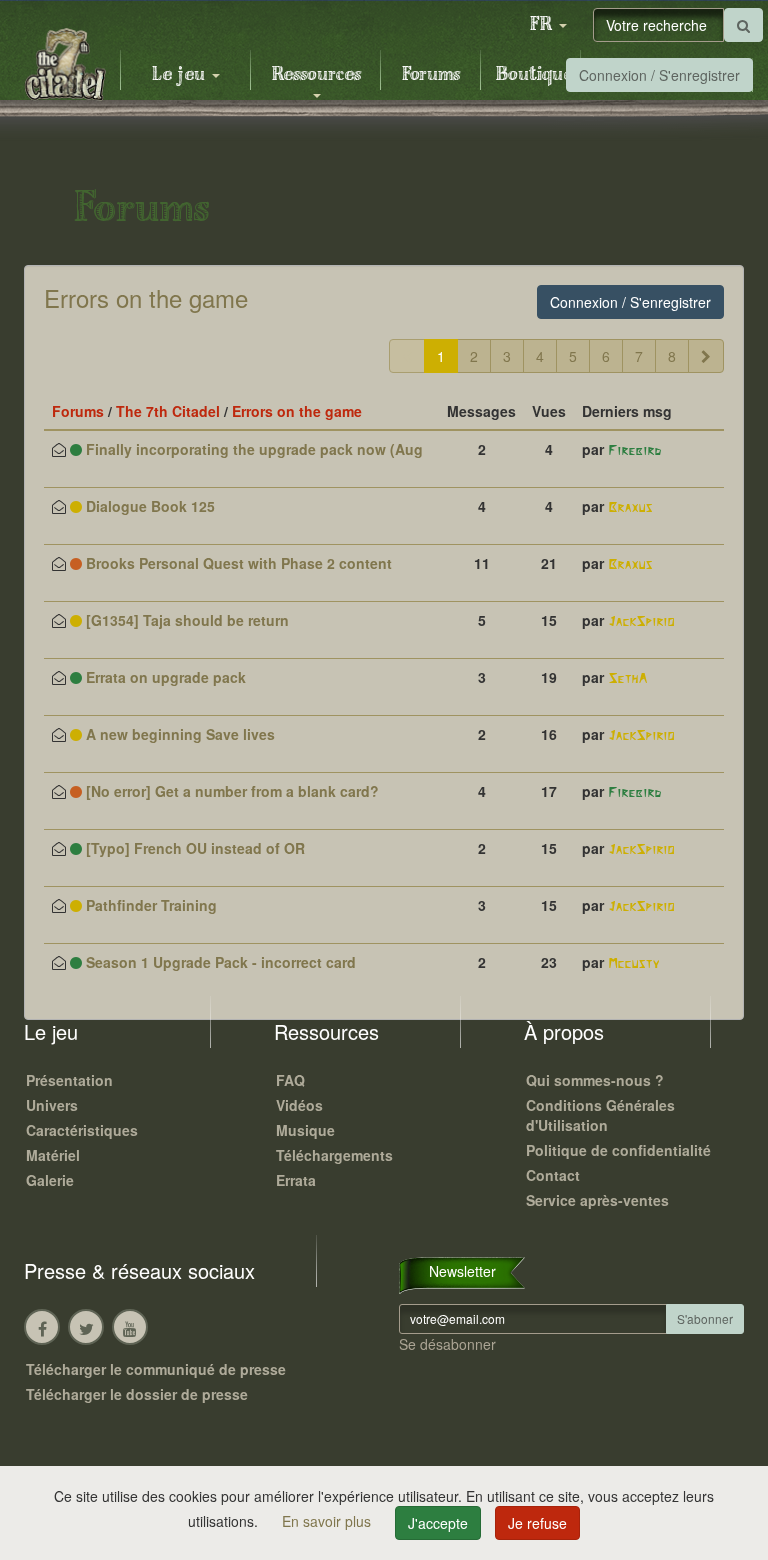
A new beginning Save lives (178, 734)
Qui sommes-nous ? (595, 1080)
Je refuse (537, 1523)
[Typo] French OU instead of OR (193, 848)
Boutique (534, 75)
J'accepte (438, 1523)
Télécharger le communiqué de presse (156, 1369)
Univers (52, 1105)
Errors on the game (146, 297)
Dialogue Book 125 (148, 506)
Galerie (50, 1180)
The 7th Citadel (168, 411)
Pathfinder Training (149, 905)
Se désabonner (447, 1344)
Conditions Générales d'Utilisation (600, 1115)
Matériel (53, 1155)
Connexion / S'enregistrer (659, 75)
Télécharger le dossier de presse (137, 1394)
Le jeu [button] (181, 75)
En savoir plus (328, 1521)
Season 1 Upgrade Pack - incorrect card (219, 962)
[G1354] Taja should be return (185, 620)
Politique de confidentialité (618, 1150)
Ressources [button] (316, 75)
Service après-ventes (597, 1200)
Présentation (69, 1080)
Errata (296, 1180)
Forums (431, 75)
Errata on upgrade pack (164, 677)
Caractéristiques (82, 1130)
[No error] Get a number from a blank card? (230, 791)
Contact (553, 1175)
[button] (548, 25)
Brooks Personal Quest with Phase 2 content (237, 563)
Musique (305, 1130)
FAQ (290, 1080)
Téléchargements (334, 1155)
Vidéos (299, 1105)
